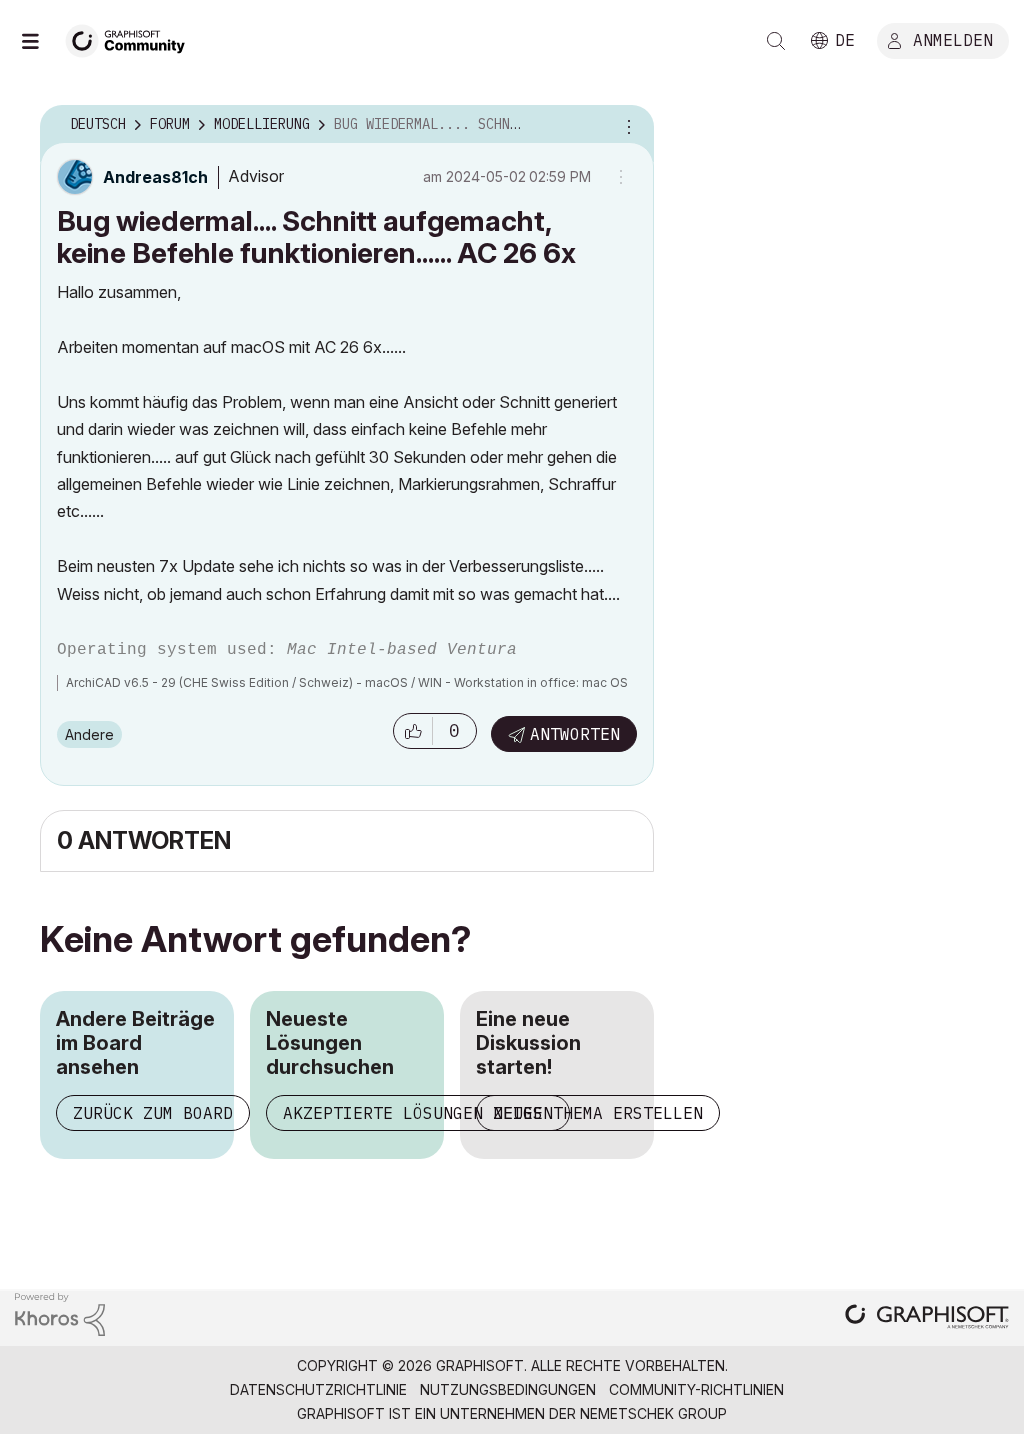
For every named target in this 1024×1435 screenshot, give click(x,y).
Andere (89, 734)
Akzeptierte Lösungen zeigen (418, 1113)
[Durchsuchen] (40, 41)
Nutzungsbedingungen (508, 1389)
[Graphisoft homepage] (927, 1318)
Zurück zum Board (153, 1113)
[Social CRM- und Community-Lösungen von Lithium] (60, 1312)
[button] (413, 731)
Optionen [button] (626, 125)
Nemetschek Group (653, 1413)
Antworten (575, 734)
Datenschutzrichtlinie (318, 1389)
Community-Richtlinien (696, 1389)
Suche (776, 41)
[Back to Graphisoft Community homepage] (132, 38)
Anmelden (953, 39)
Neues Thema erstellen (598, 1113)
